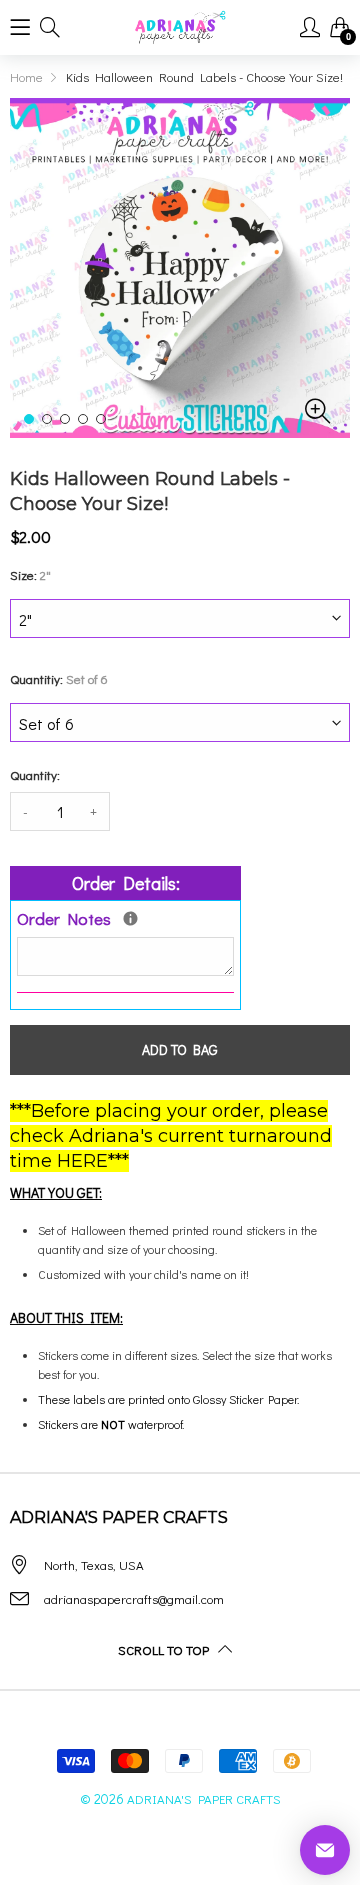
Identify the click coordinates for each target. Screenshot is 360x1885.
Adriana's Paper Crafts (204, 1798)
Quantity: (35, 774)
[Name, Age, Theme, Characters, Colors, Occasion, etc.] (130, 918)
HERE (82, 1161)
